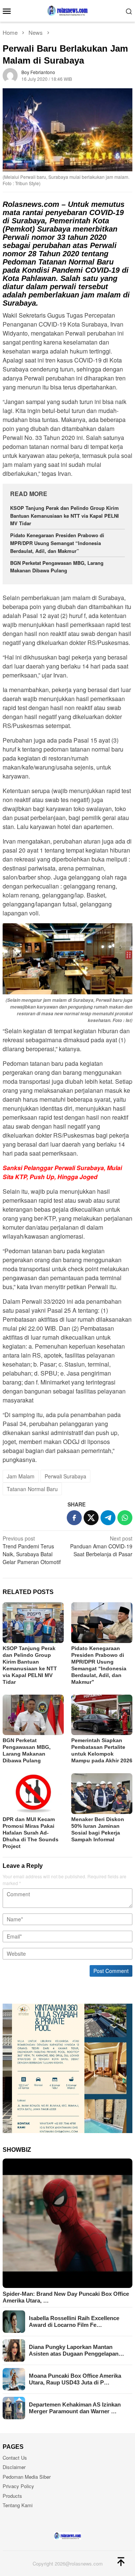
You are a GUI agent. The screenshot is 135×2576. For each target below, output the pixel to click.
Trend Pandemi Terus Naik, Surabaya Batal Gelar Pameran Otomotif (32, 1550)
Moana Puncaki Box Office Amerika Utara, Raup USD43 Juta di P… (75, 2379)
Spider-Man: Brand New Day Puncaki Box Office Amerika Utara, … (66, 2297)
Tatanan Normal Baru (32, 1489)
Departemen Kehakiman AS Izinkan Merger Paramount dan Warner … (75, 2408)
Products (12, 2496)
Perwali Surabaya (65, 1476)
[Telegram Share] (108, 1518)
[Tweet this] (91, 1518)
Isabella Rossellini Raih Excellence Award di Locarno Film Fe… (74, 2321)
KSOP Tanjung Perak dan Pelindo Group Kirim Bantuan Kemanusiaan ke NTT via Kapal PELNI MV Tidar (64, 516)
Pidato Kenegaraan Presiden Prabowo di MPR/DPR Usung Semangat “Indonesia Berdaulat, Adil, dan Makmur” (57, 543)
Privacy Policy (18, 2486)
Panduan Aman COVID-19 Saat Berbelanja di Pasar (101, 1546)
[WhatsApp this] (125, 1518)
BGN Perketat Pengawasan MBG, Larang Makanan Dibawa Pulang (57, 567)
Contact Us (15, 2458)
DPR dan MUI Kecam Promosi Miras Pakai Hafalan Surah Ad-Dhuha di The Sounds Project (31, 1833)
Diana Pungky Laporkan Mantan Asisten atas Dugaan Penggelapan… (76, 2350)
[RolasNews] (67, 10)
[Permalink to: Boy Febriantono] (10, 74)
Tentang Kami (18, 2505)
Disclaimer (14, 2467)
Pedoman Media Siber (27, 2477)
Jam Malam (21, 1476)
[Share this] (74, 1518)
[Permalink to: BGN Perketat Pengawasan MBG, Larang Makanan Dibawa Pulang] (33, 1715)
